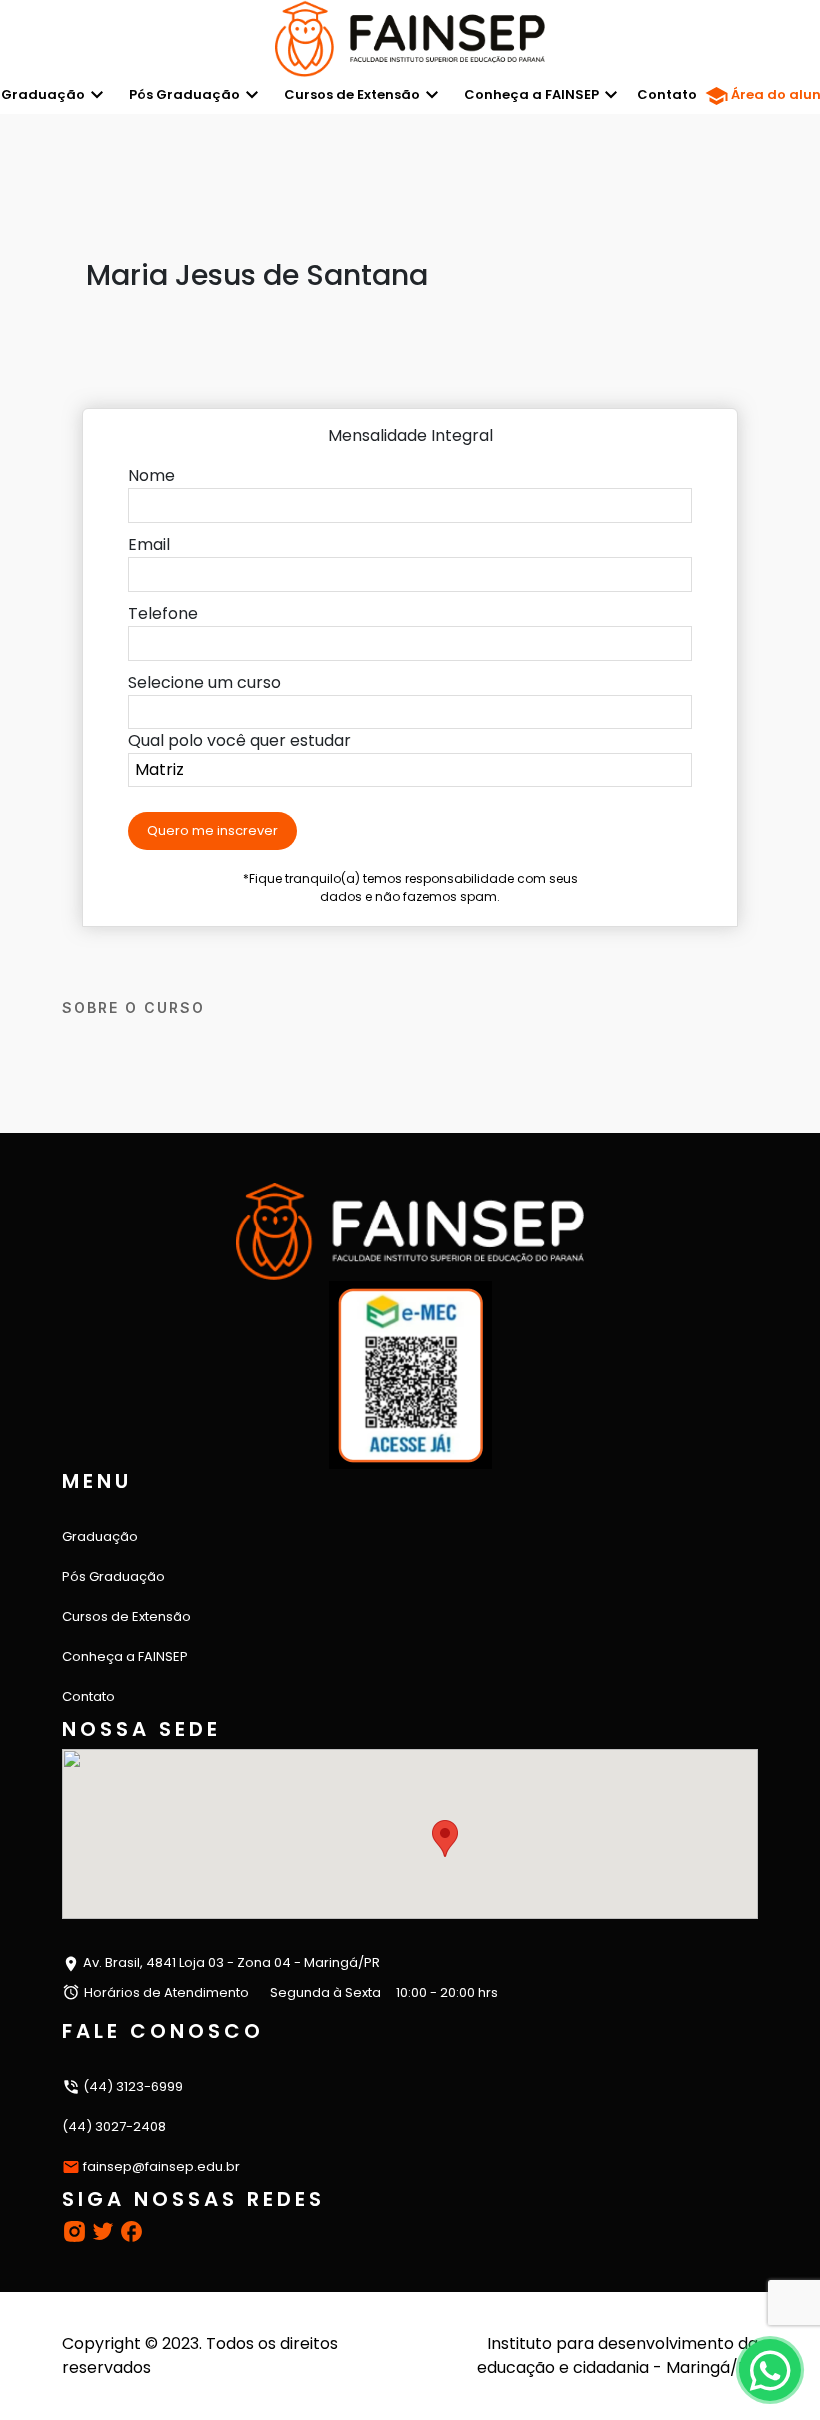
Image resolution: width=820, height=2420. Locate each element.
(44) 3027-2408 (114, 2126)
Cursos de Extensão (352, 94)
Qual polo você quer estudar (239, 740)
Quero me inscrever (212, 830)
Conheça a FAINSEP (531, 94)
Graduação (100, 1536)
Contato (667, 94)
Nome (151, 475)
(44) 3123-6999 (131, 2086)
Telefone (163, 613)
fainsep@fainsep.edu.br (161, 2166)
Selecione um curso (204, 682)
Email (149, 544)
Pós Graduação (184, 94)
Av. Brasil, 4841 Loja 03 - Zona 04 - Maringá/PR (230, 1962)
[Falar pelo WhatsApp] (769, 2369)
